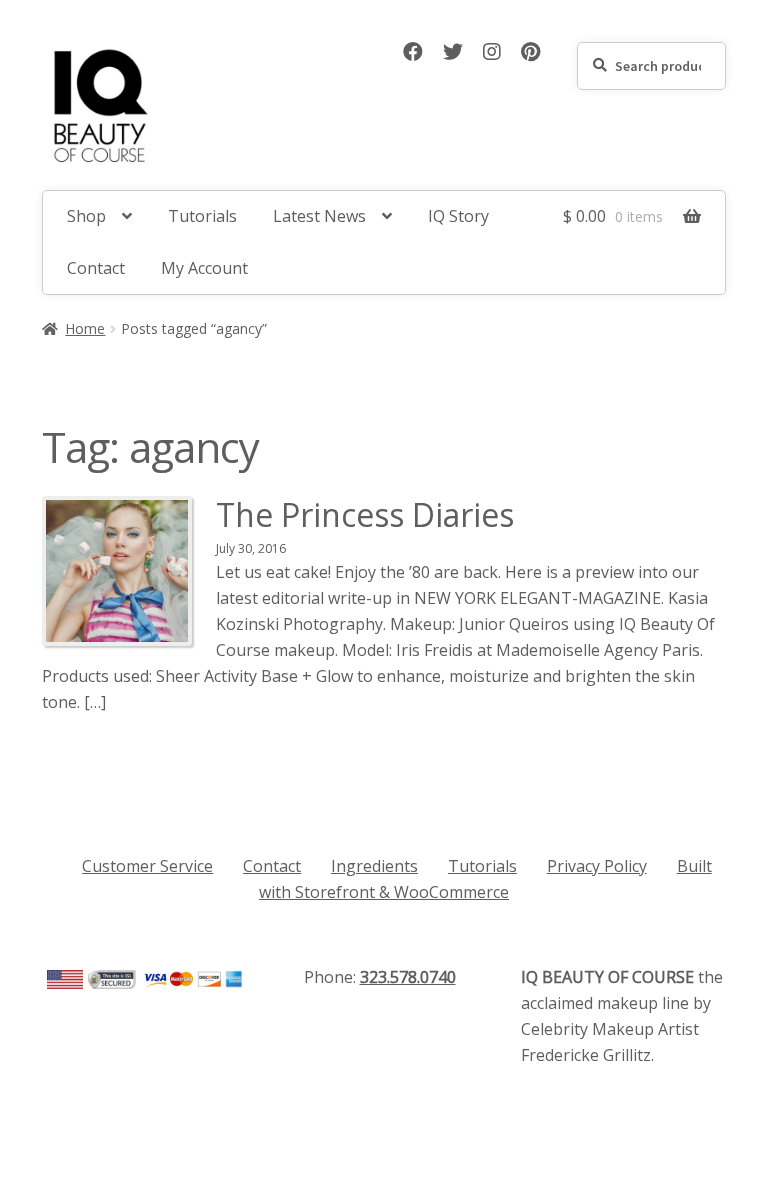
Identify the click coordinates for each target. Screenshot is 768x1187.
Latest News (319, 216)
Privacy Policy (597, 866)
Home (85, 328)
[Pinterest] (530, 53)
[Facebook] (415, 53)
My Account (204, 268)
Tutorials (202, 216)
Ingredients (374, 866)
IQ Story (458, 216)
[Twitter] (455, 53)
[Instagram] (494, 53)
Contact (96, 268)
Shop (86, 216)
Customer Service (147, 866)
